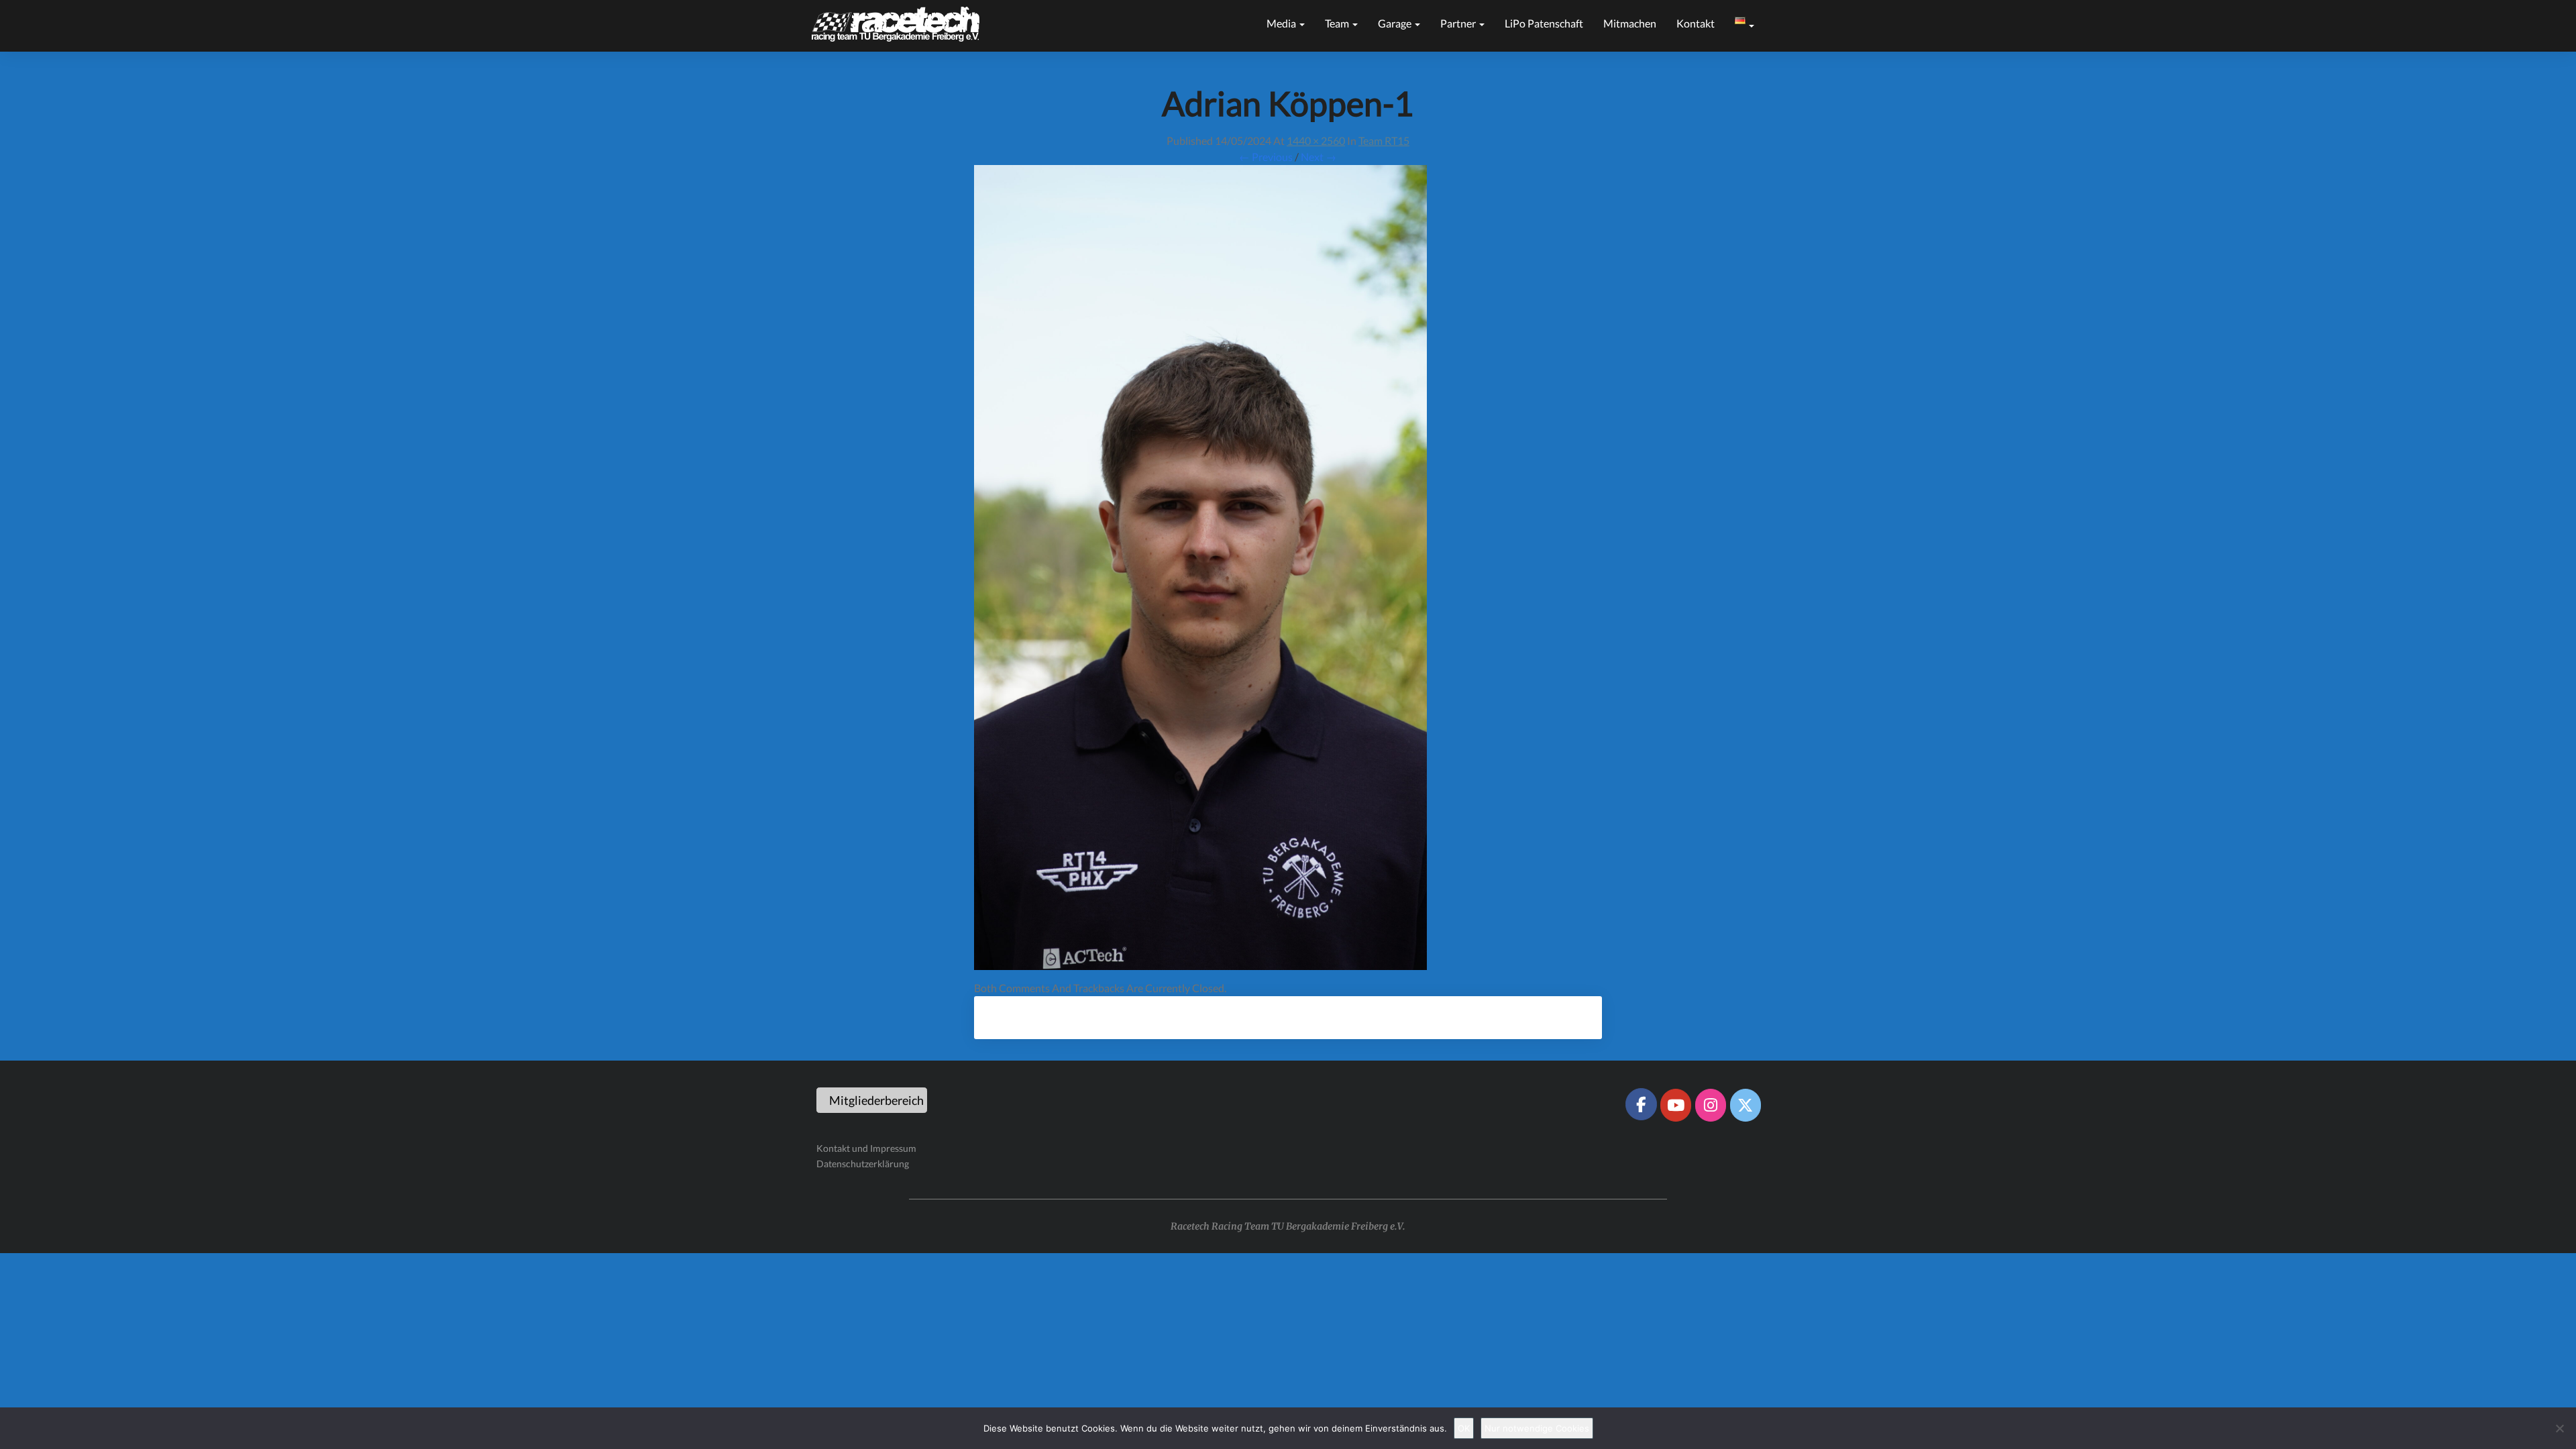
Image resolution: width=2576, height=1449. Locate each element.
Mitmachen (1630, 23)
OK (1464, 1428)
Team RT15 (1384, 141)
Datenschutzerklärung (863, 1164)
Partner (1459, 23)
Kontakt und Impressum (866, 1148)
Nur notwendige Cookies (1537, 1428)
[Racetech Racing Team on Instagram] (1711, 1105)
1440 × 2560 (1316, 141)
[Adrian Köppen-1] (1200, 571)
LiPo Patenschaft (1544, 23)
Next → (1319, 157)
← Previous (1266, 157)
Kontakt (1696, 23)
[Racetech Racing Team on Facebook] (1641, 1104)
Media (1282, 23)
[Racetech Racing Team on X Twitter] (1746, 1105)
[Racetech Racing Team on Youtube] (1676, 1105)
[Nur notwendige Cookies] (2559, 1428)
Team (1338, 23)
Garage (1396, 23)
